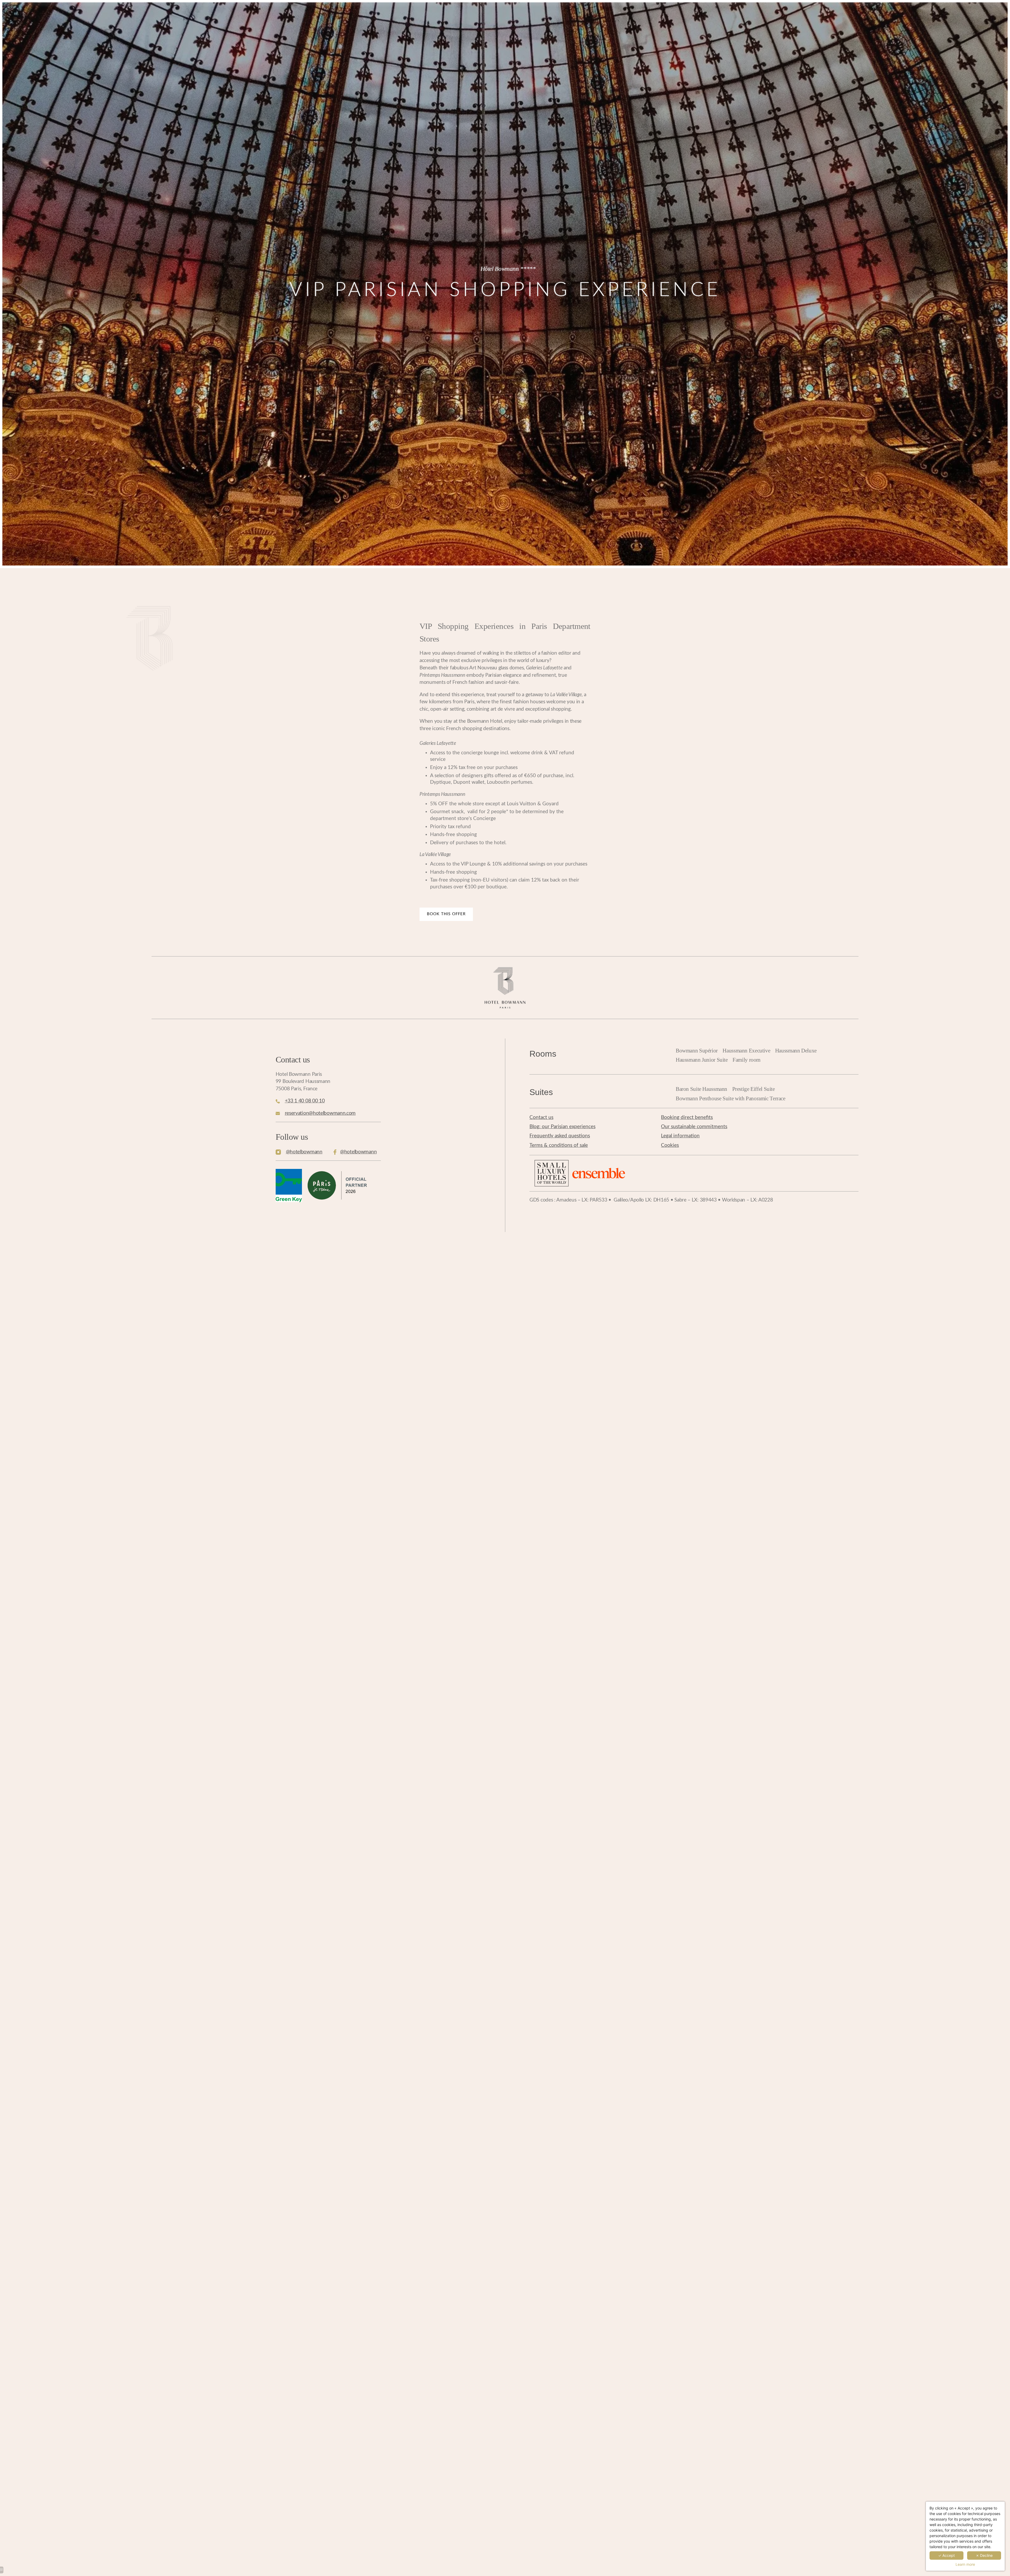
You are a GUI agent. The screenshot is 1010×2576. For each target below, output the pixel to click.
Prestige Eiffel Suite (754, 1089)
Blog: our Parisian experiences (562, 1127)
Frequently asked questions (560, 1136)
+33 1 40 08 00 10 (305, 1101)
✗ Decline (984, 2555)
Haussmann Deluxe (796, 1051)
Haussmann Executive (746, 1051)
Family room (746, 1060)
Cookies (670, 1145)
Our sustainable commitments (694, 1127)
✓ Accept (946, 2555)
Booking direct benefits (687, 1118)
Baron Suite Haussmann (701, 1089)
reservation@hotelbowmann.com (320, 1113)
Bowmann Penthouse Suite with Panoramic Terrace (731, 1098)
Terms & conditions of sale (559, 1145)
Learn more (965, 2564)
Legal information (680, 1136)
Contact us (541, 1118)
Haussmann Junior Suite (702, 1060)
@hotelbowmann (304, 1152)
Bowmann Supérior (697, 1051)
